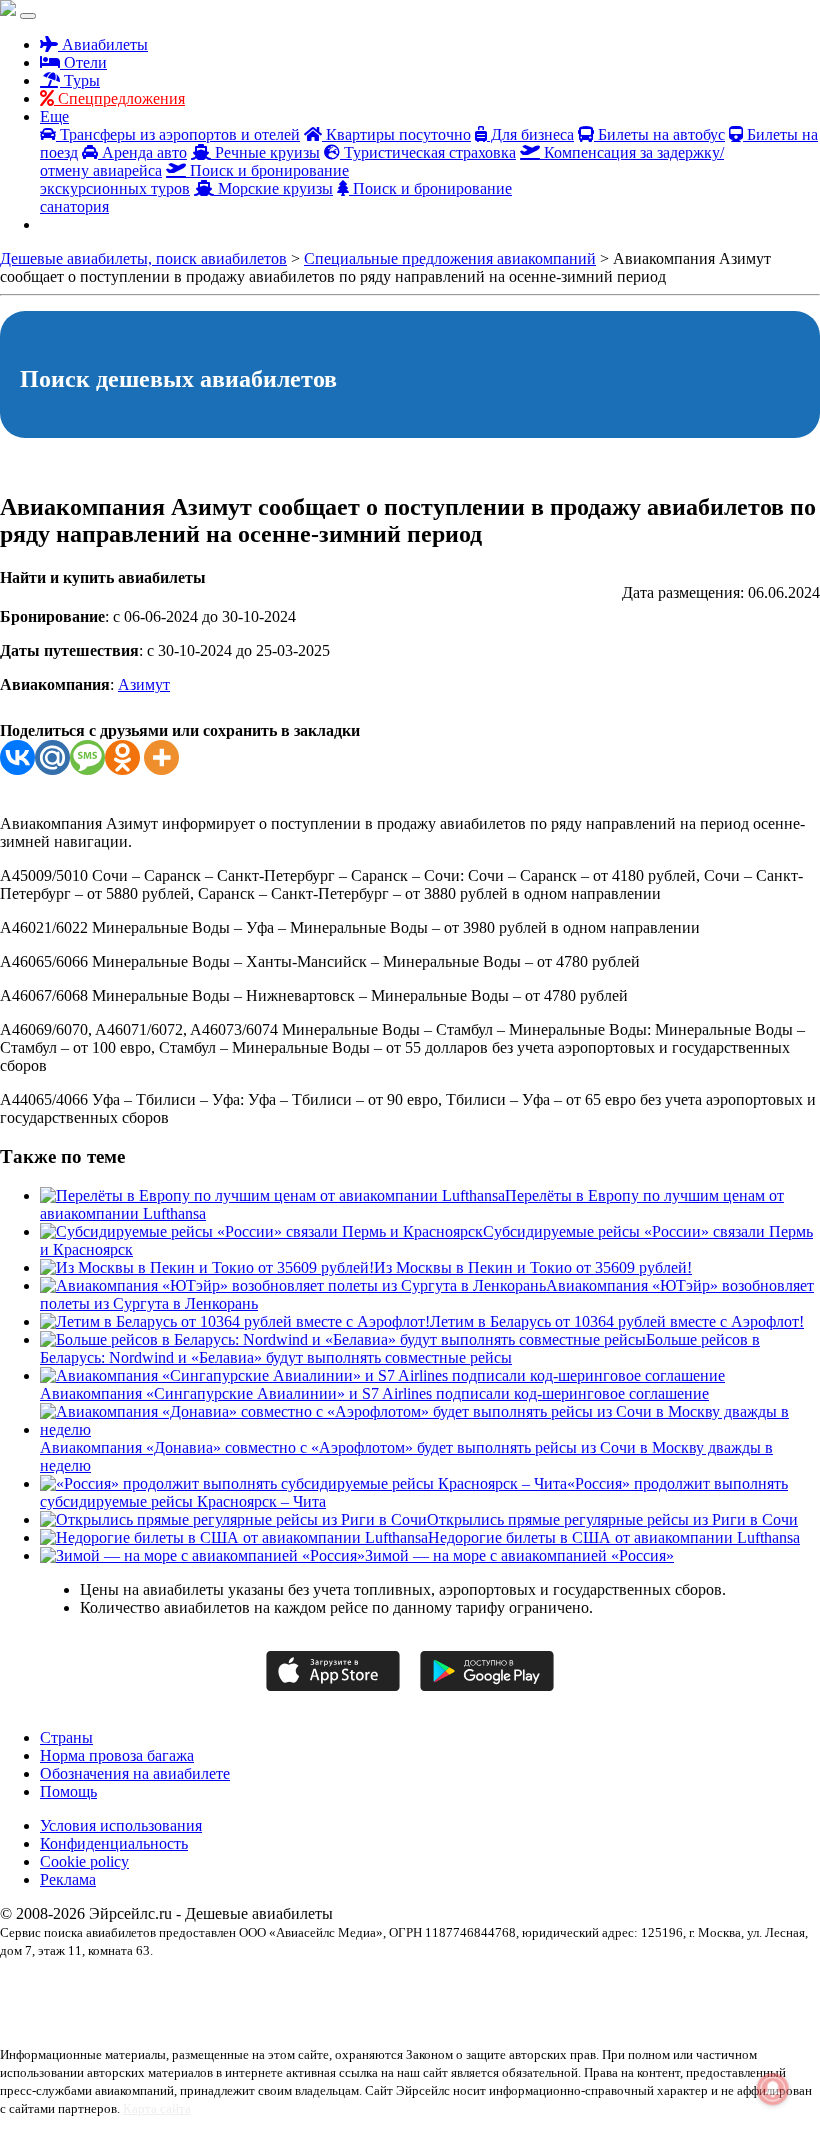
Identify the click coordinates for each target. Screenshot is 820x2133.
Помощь (68, 1791)
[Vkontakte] (17, 757)
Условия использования (121, 1825)
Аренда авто (142, 152)
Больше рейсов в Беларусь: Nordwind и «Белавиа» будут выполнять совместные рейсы (400, 1348)
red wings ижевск (43, 1985)
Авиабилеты (103, 44)
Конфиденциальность (114, 1843)
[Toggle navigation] (28, 16)
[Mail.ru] (52, 757)
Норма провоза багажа (117, 1755)
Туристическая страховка (428, 152)
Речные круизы (265, 152)
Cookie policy (84, 1861)
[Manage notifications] (773, 2089)
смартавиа (81, 2021)
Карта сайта (157, 2108)
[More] (161, 757)
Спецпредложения (119, 98)
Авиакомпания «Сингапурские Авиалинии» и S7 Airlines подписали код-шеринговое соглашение (374, 1393)
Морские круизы (273, 188)
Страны (66, 1737)
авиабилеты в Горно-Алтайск (163, 1985)
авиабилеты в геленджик (301, 1985)
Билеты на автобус (659, 134)
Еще (54, 116)
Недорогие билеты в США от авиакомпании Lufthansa (614, 1537)
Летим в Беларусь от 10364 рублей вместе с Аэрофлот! (617, 1321)
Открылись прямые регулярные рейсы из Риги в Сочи (612, 1519)
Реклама (68, 1879)
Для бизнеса (530, 134)
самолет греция (699, 2003)
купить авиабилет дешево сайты (434, 2003)
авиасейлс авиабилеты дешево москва (461, 1985)
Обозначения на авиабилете (135, 1773)
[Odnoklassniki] (122, 757)
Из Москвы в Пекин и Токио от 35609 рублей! (533, 1267)
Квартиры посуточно (396, 134)
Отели (83, 62)
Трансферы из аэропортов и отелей (178, 134)
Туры (80, 80)
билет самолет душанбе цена (280, 2003)
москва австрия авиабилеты (587, 2003)
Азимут (144, 684)
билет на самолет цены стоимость (121, 2003)
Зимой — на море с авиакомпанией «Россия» (519, 1555)
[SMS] (87, 757)
